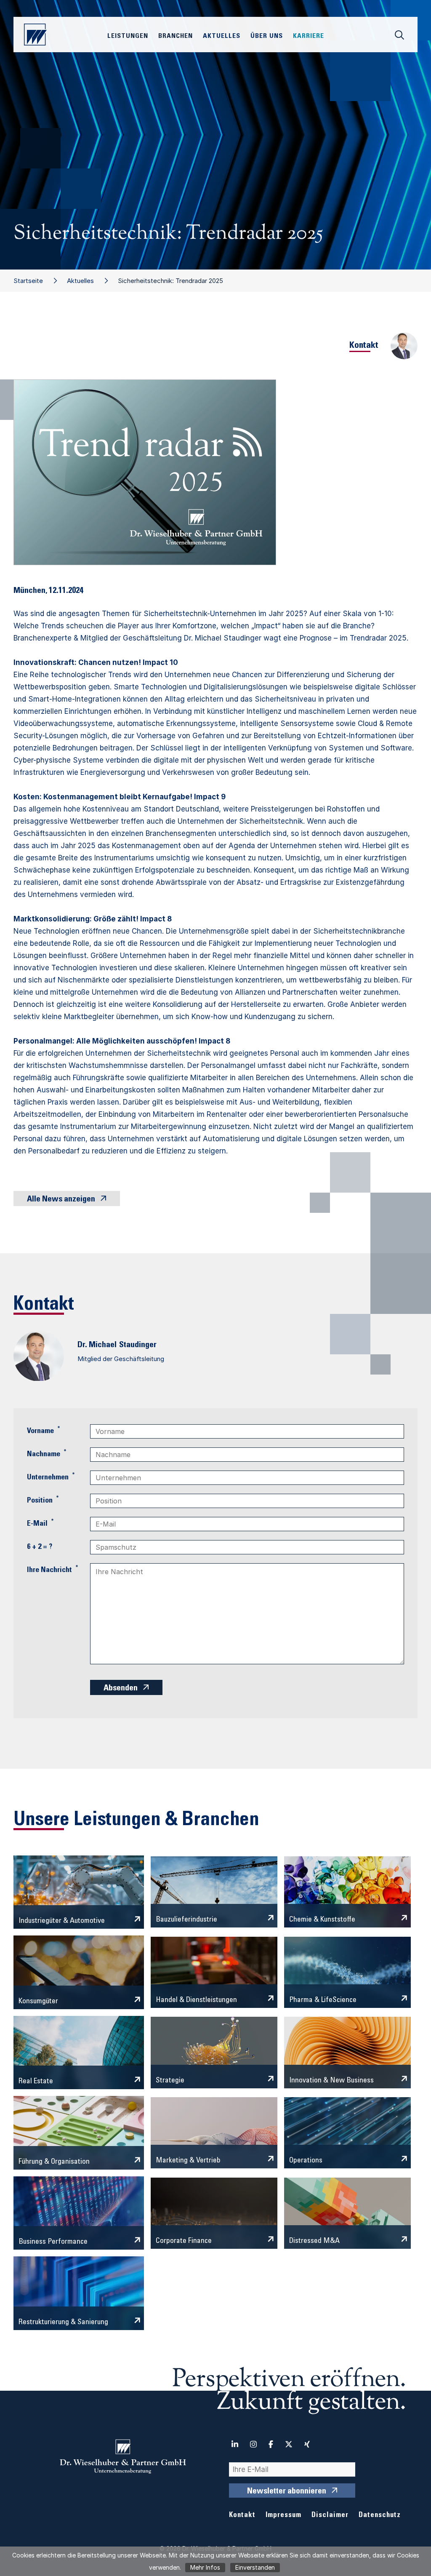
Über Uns (267, 36)
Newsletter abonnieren (287, 2492)
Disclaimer (330, 2516)
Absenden (121, 1689)
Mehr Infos (205, 2567)
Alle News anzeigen (61, 1200)
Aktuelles (80, 281)
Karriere (309, 36)
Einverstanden (255, 2567)
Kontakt (242, 2516)
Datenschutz (380, 2516)
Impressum (283, 2516)
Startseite (28, 281)
